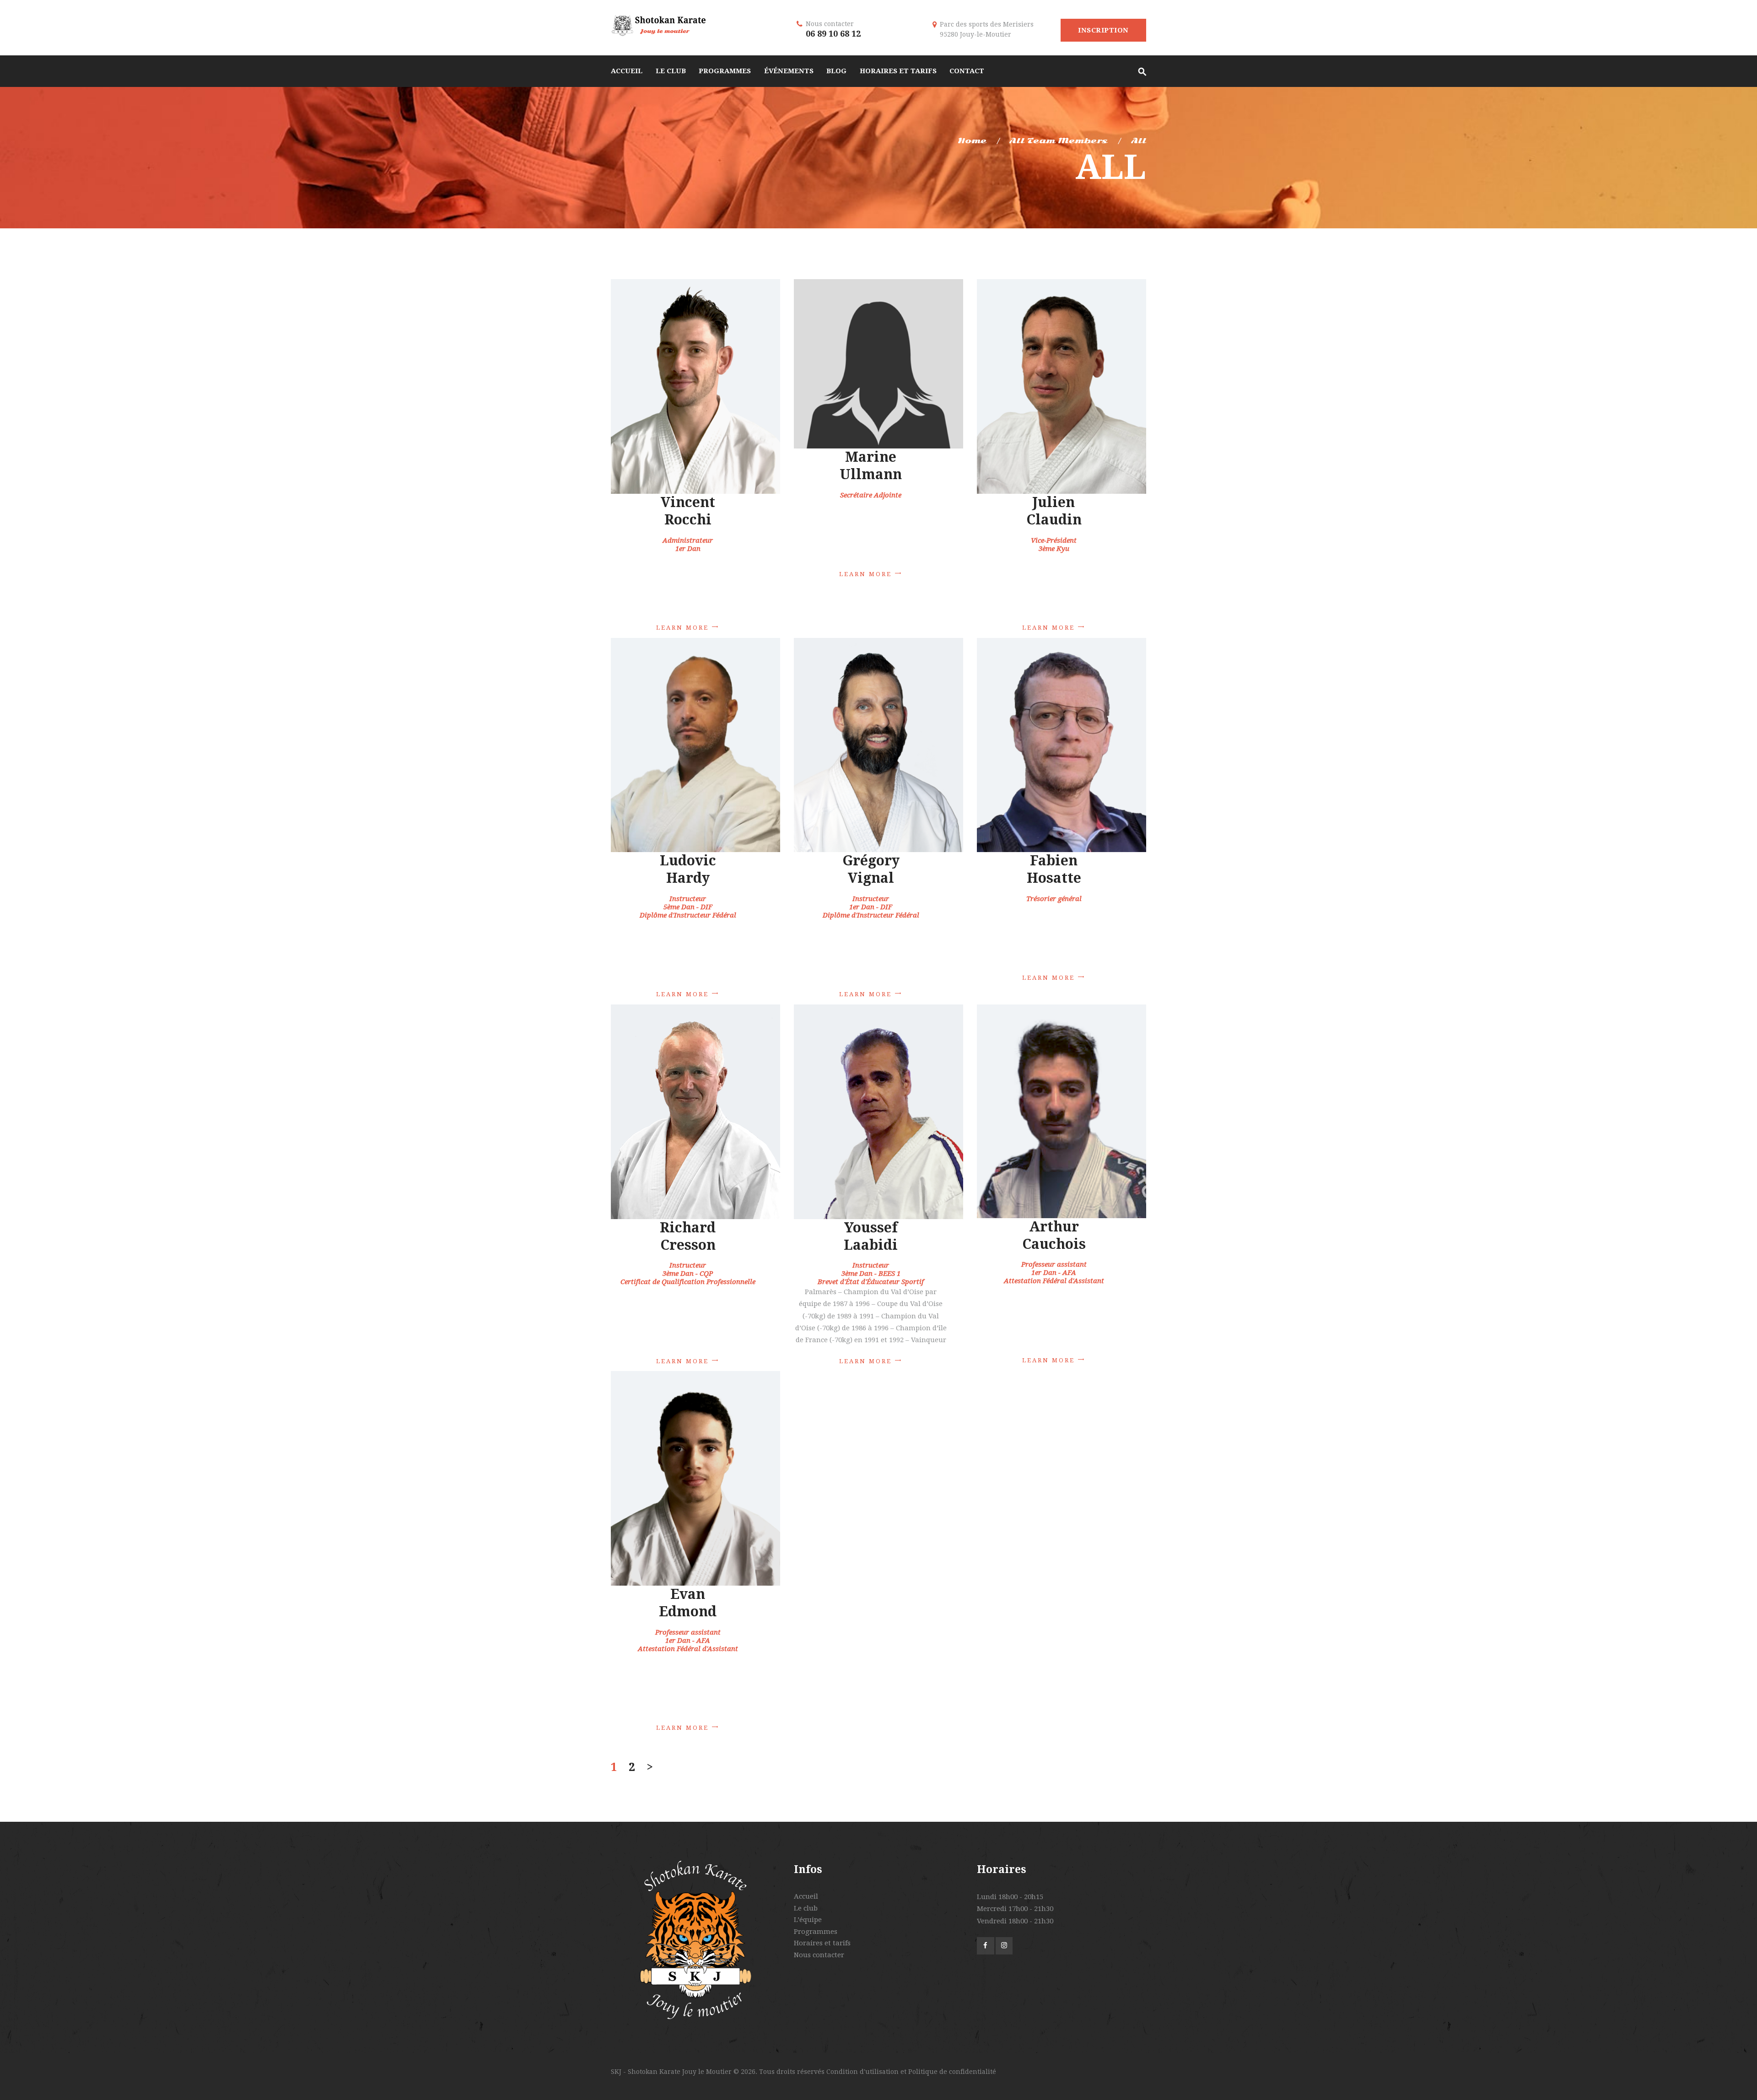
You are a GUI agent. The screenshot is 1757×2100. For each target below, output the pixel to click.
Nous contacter (819, 1955)
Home (972, 141)
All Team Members (1059, 141)
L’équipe (808, 1920)
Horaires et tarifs (822, 1943)
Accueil (806, 1896)
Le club (806, 1908)
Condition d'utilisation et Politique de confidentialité (911, 2072)
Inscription (1103, 30)
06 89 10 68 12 (833, 34)
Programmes (816, 1932)
